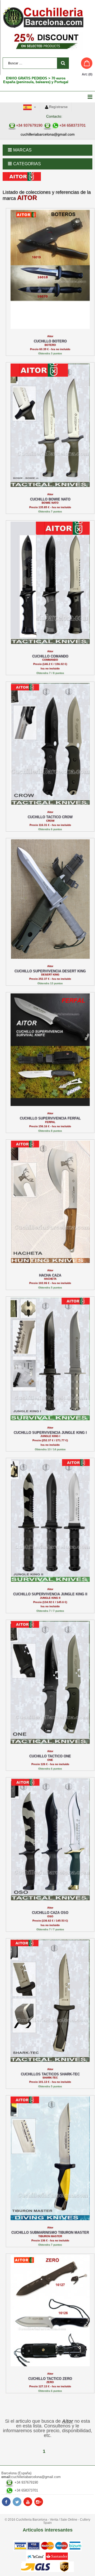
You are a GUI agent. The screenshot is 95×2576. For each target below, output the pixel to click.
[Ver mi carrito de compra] (82, 63)
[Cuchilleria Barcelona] (47, 17)
